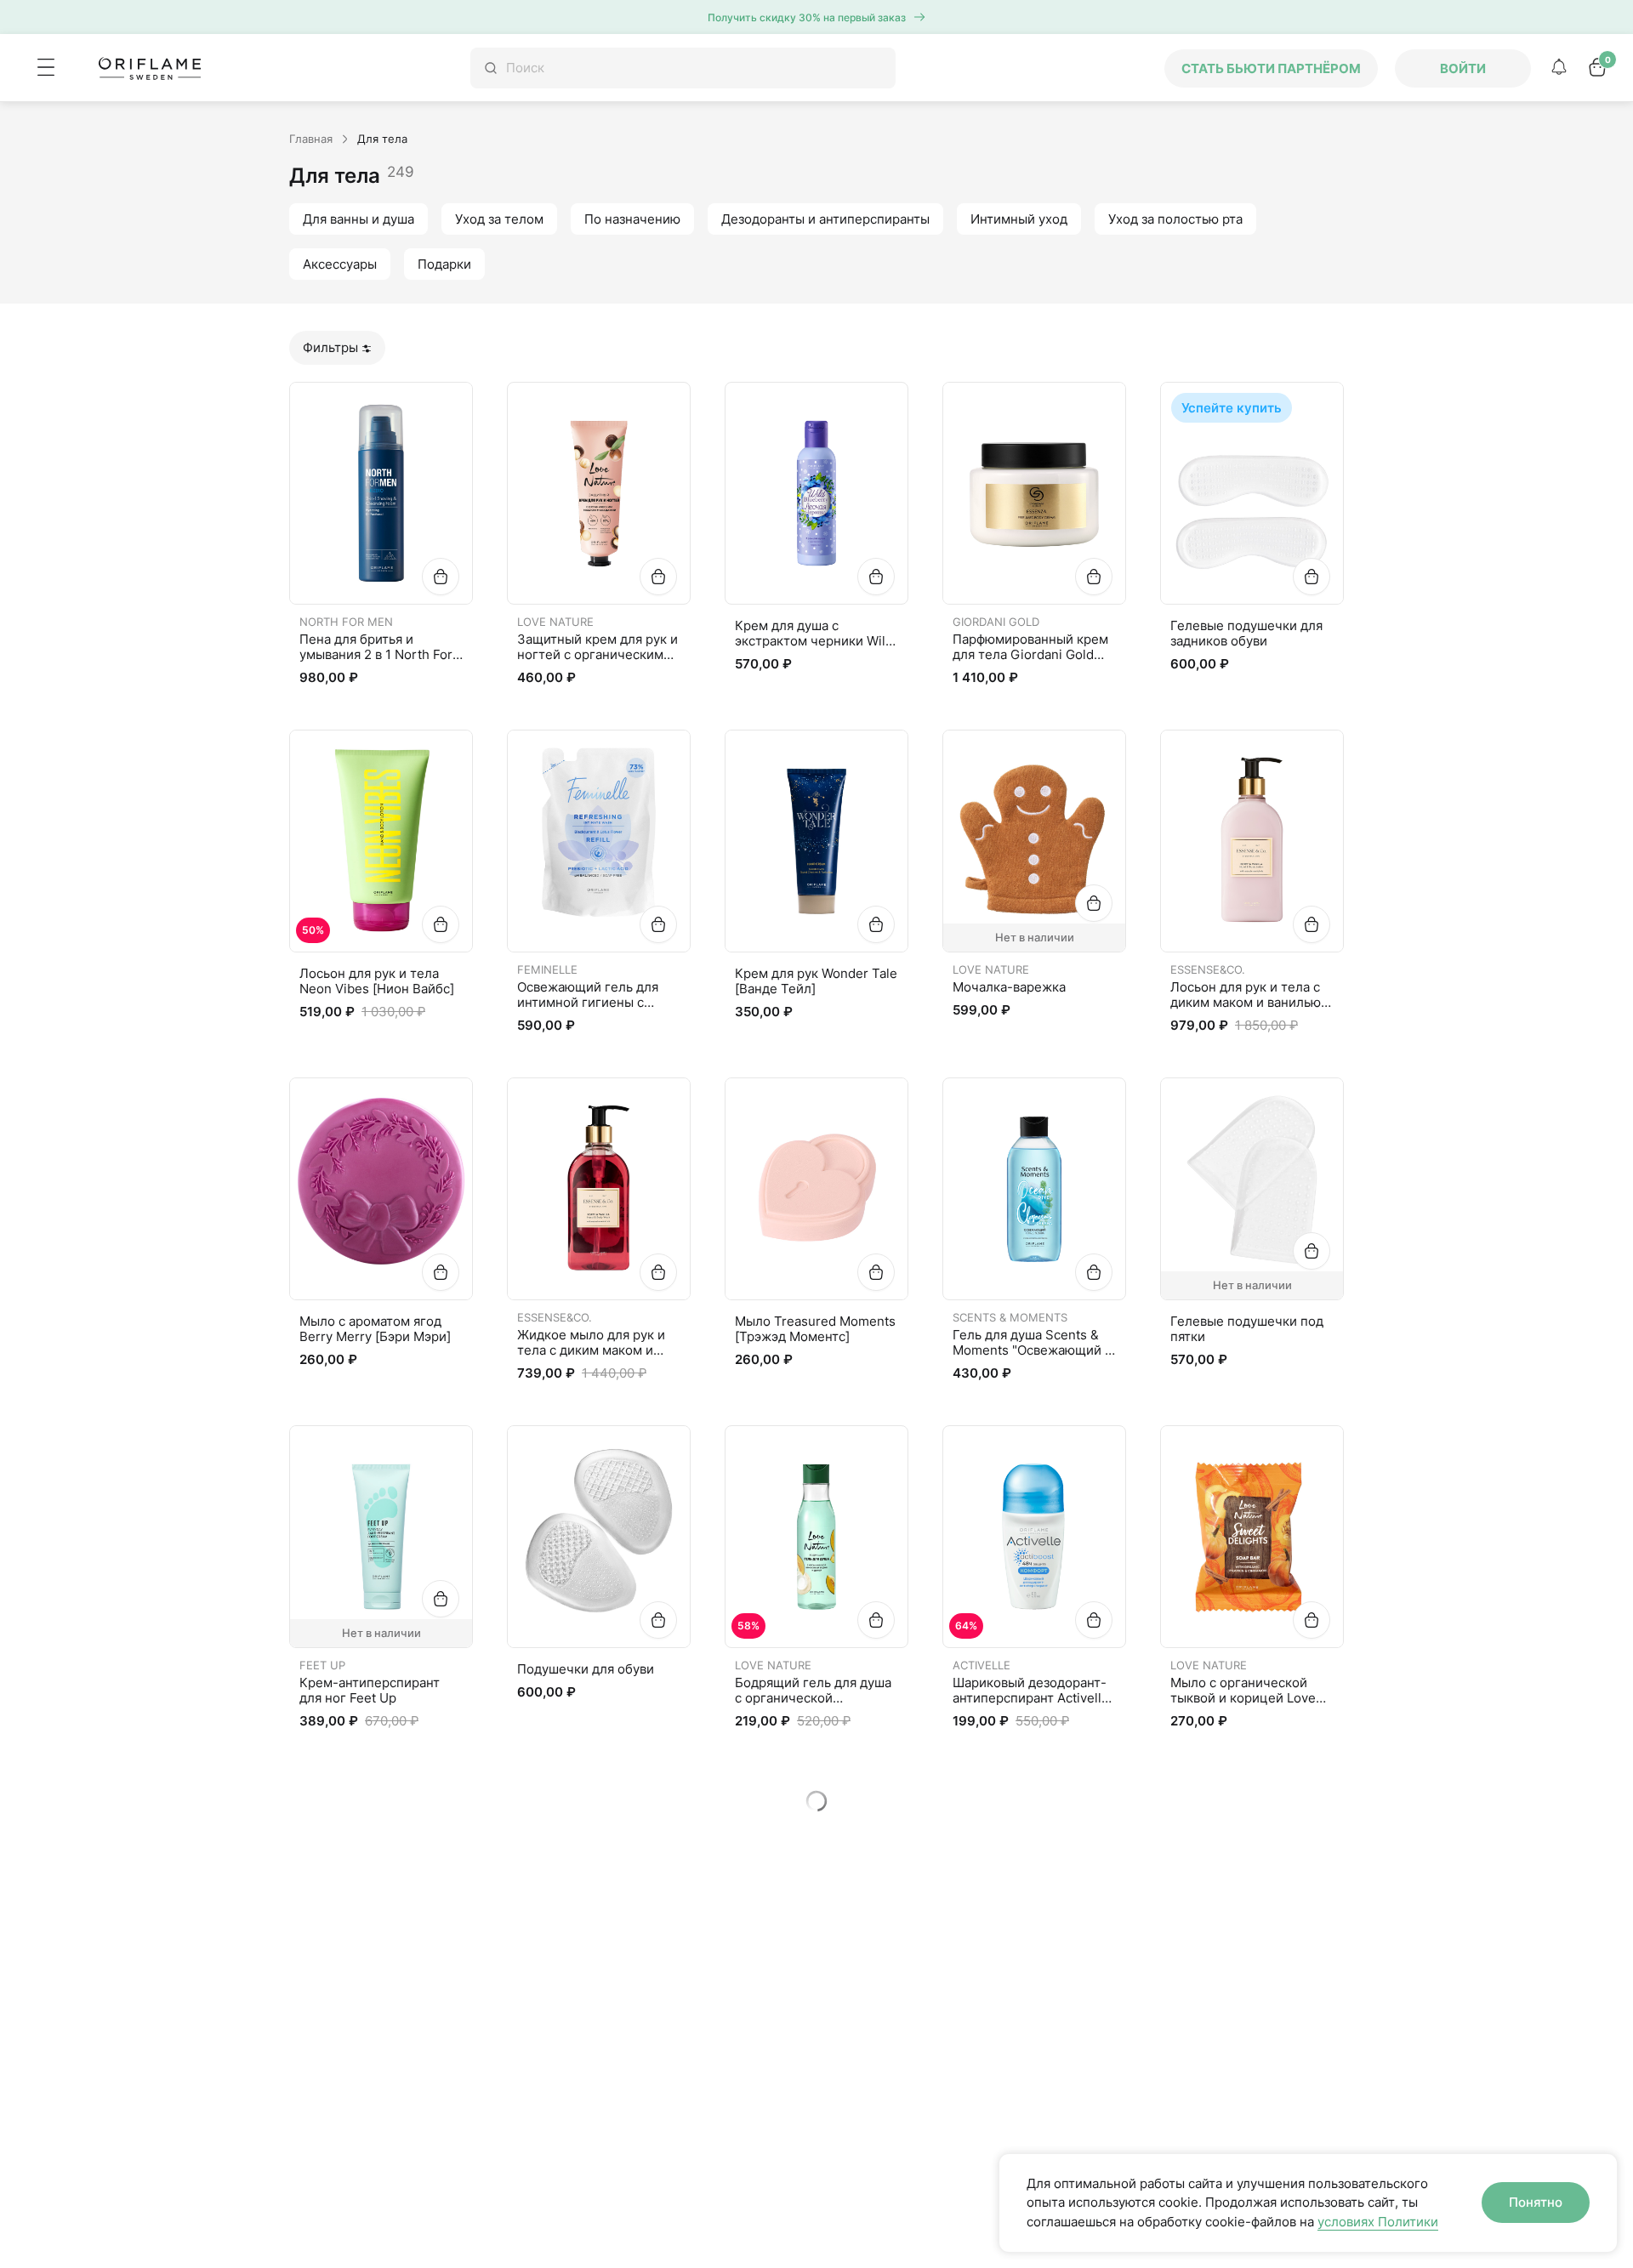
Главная (311, 139)
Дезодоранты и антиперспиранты (825, 219)
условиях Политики (1378, 2222)
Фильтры (330, 347)
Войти (1463, 68)
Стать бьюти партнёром (1271, 68)
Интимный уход (1019, 219)
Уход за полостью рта (1175, 219)
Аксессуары (340, 264)
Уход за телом (499, 219)
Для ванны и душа (358, 219)
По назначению (632, 219)
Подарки (444, 264)
